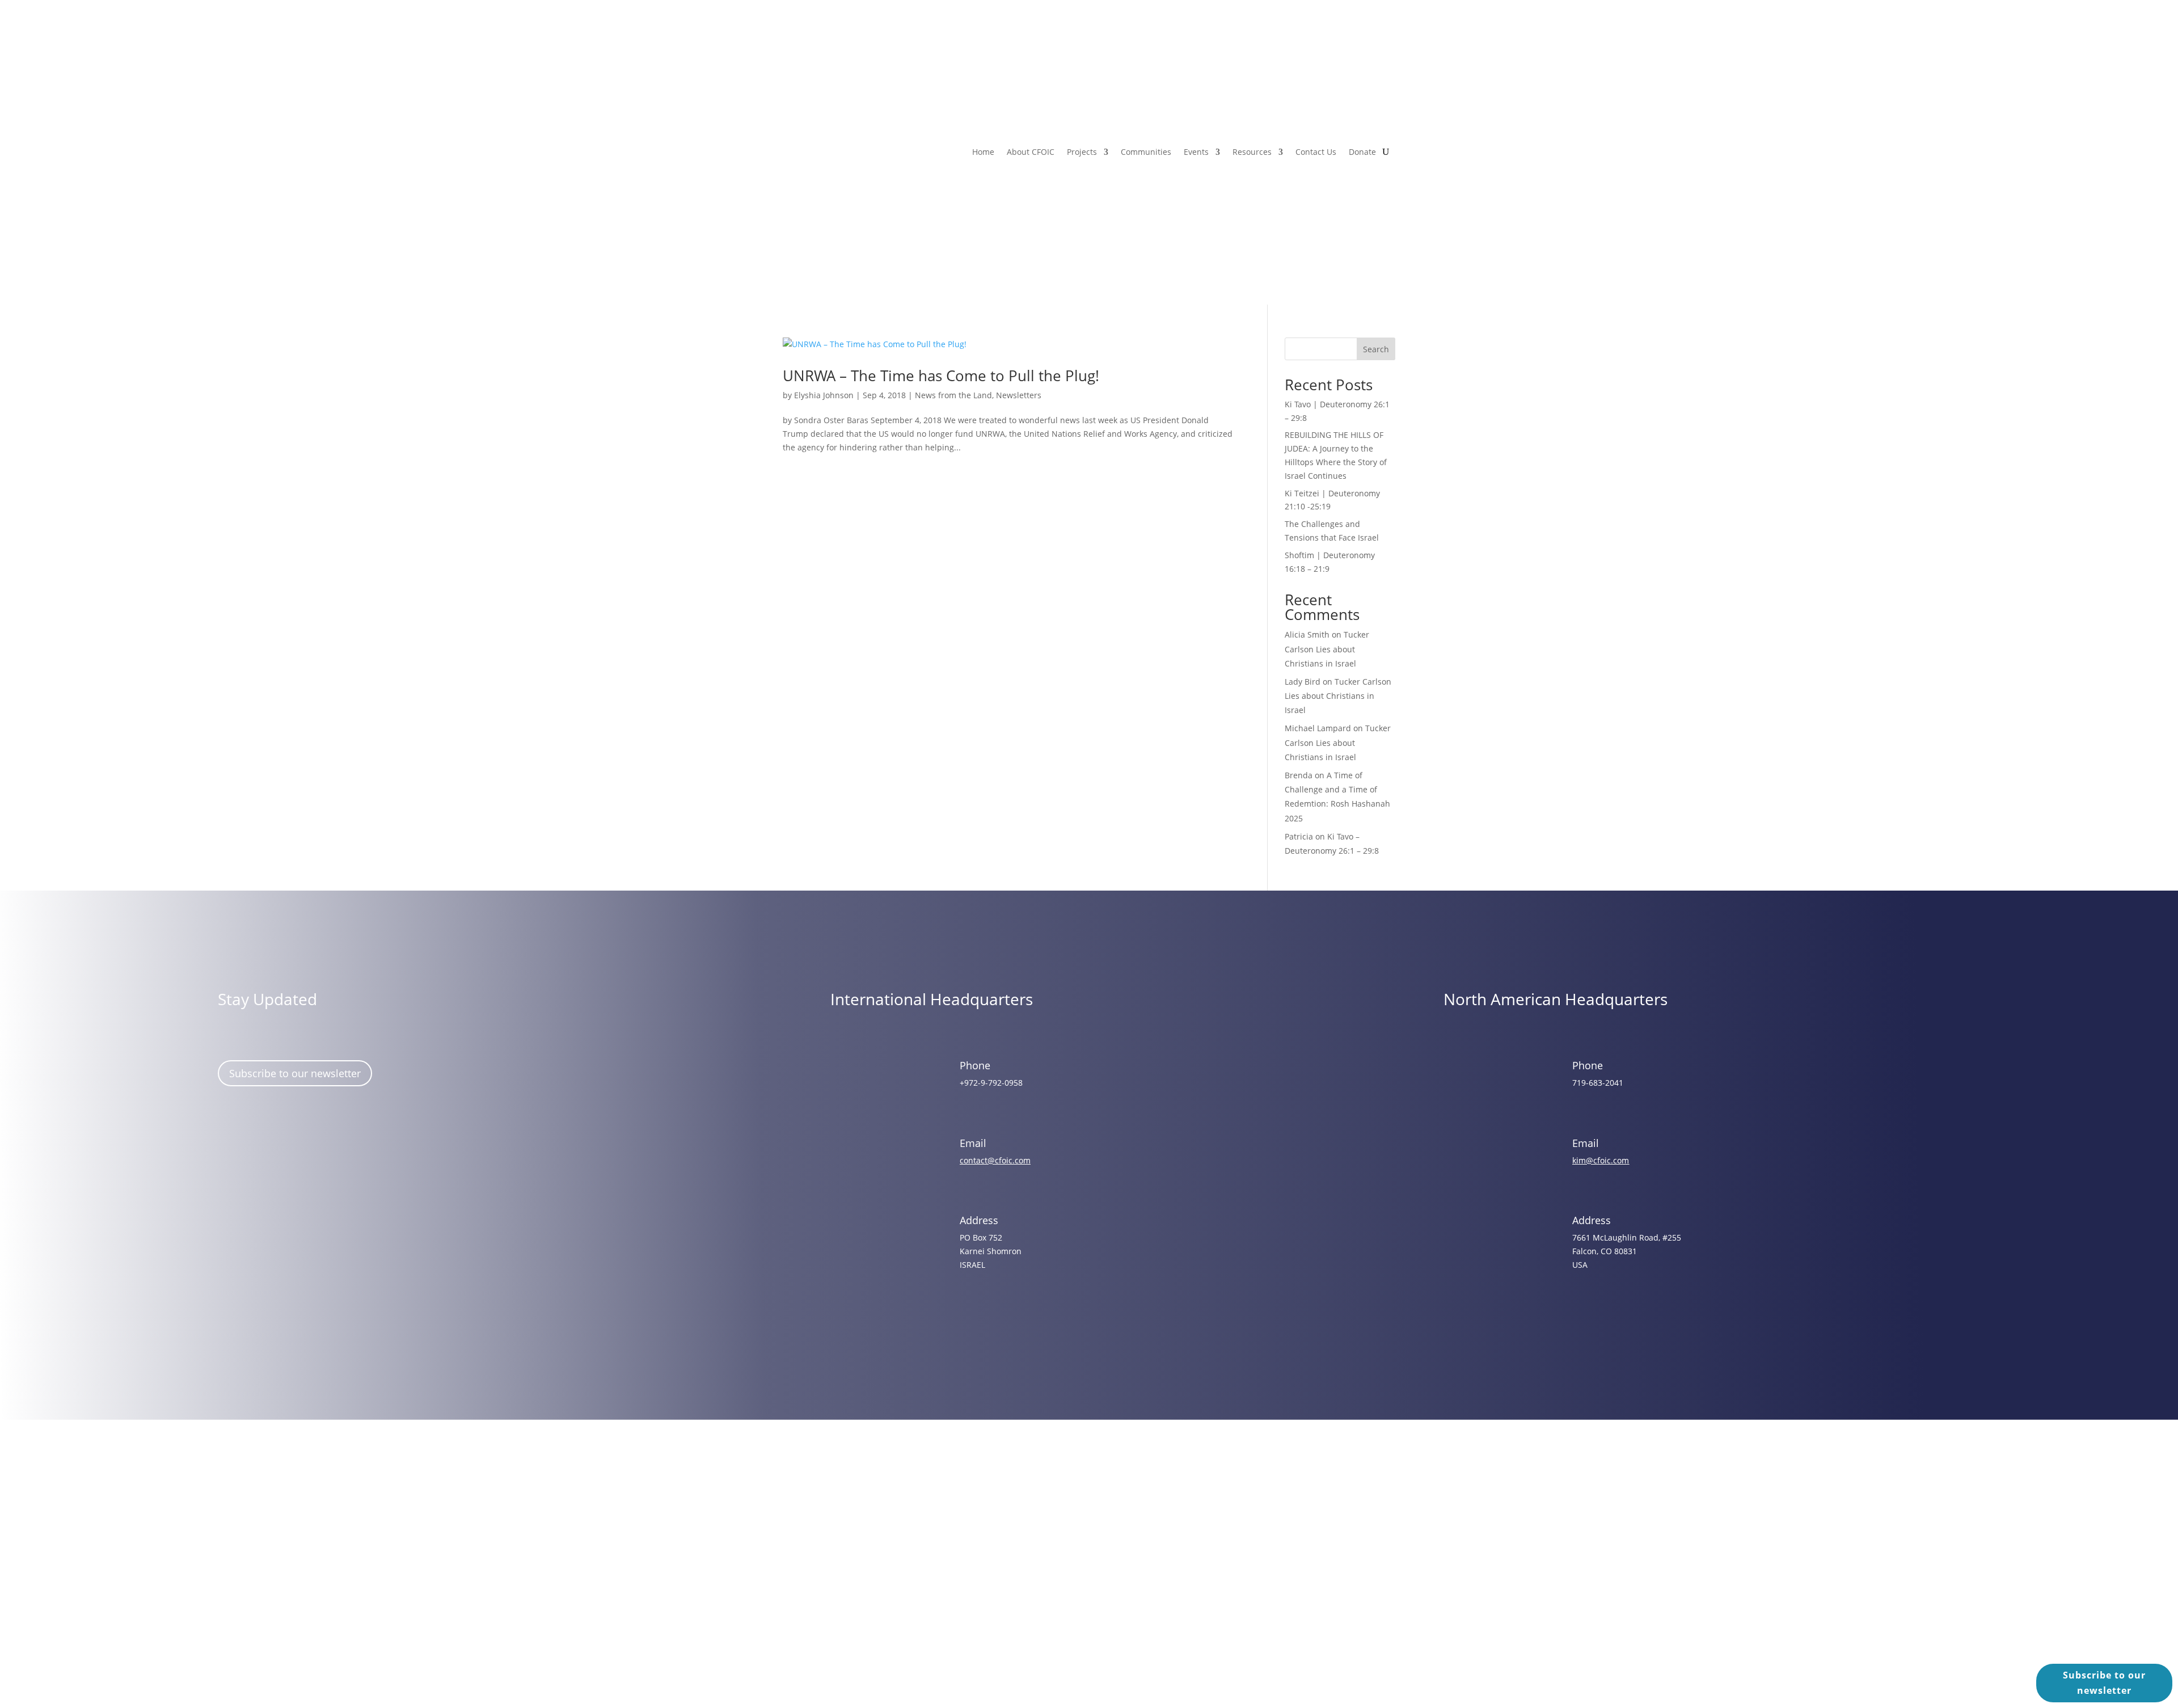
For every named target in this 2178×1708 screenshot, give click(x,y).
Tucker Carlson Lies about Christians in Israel (1327, 649)
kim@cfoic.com (1601, 1160)
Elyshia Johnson (824, 395)
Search (1376, 349)
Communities (1146, 152)
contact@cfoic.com (995, 1160)
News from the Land (953, 395)
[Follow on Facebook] (232, 1148)
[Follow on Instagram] (265, 1148)
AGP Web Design (1105, 1570)
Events (1196, 152)
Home (983, 152)
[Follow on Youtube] (331, 1148)
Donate (1362, 152)
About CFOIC (1031, 152)
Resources (1252, 152)
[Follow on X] (298, 1148)
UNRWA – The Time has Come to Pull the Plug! (941, 376)
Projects (1082, 152)
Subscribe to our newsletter (295, 1073)
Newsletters (1019, 395)
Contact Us (1316, 152)
